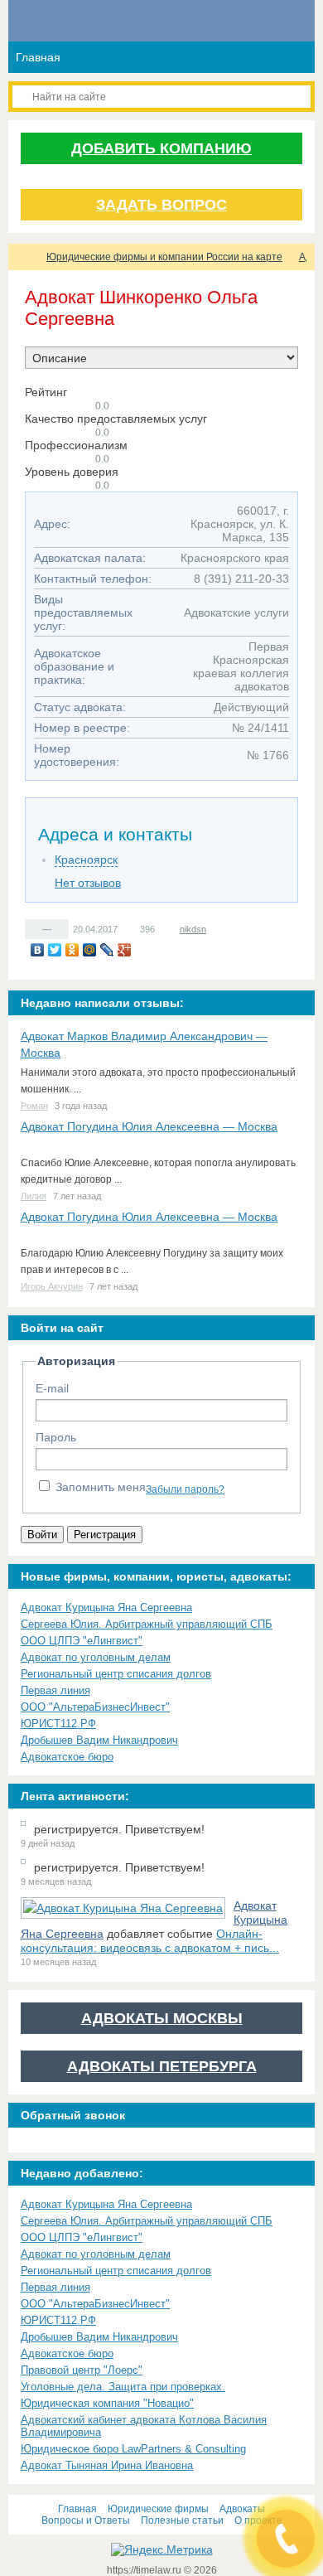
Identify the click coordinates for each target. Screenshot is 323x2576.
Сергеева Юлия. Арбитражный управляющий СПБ (147, 1624)
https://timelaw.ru (145, 2570)
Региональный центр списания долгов (116, 1674)
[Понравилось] (34, 928)
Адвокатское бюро (67, 1757)
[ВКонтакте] (38, 950)
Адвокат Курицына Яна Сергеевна (106, 1608)
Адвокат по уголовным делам (96, 1657)
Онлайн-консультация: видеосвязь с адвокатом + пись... (150, 1941)
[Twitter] (55, 950)
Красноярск (86, 859)
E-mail (52, 1388)
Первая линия (55, 1690)
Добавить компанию (161, 148)
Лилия (34, 1196)
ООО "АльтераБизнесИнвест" (95, 1707)
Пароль (56, 1437)
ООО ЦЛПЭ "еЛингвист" (82, 1641)
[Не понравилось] (60, 928)
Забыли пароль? (185, 1489)
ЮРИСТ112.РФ (58, 1724)
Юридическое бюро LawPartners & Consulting (133, 2449)
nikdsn (193, 929)
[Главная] (23, 257)
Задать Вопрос (161, 205)
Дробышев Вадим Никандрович (99, 1740)
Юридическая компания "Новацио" (107, 2403)
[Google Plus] (125, 950)
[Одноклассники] (72, 950)
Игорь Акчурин (52, 1286)
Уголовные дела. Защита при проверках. (123, 2387)
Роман (34, 1106)
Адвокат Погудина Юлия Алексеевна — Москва (149, 1126)
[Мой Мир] (90, 950)
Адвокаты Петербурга (162, 2066)
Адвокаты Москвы (162, 2018)
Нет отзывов (88, 883)
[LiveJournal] (107, 950)
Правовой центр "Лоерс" (82, 2370)
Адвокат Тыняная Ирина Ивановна (107, 2465)
